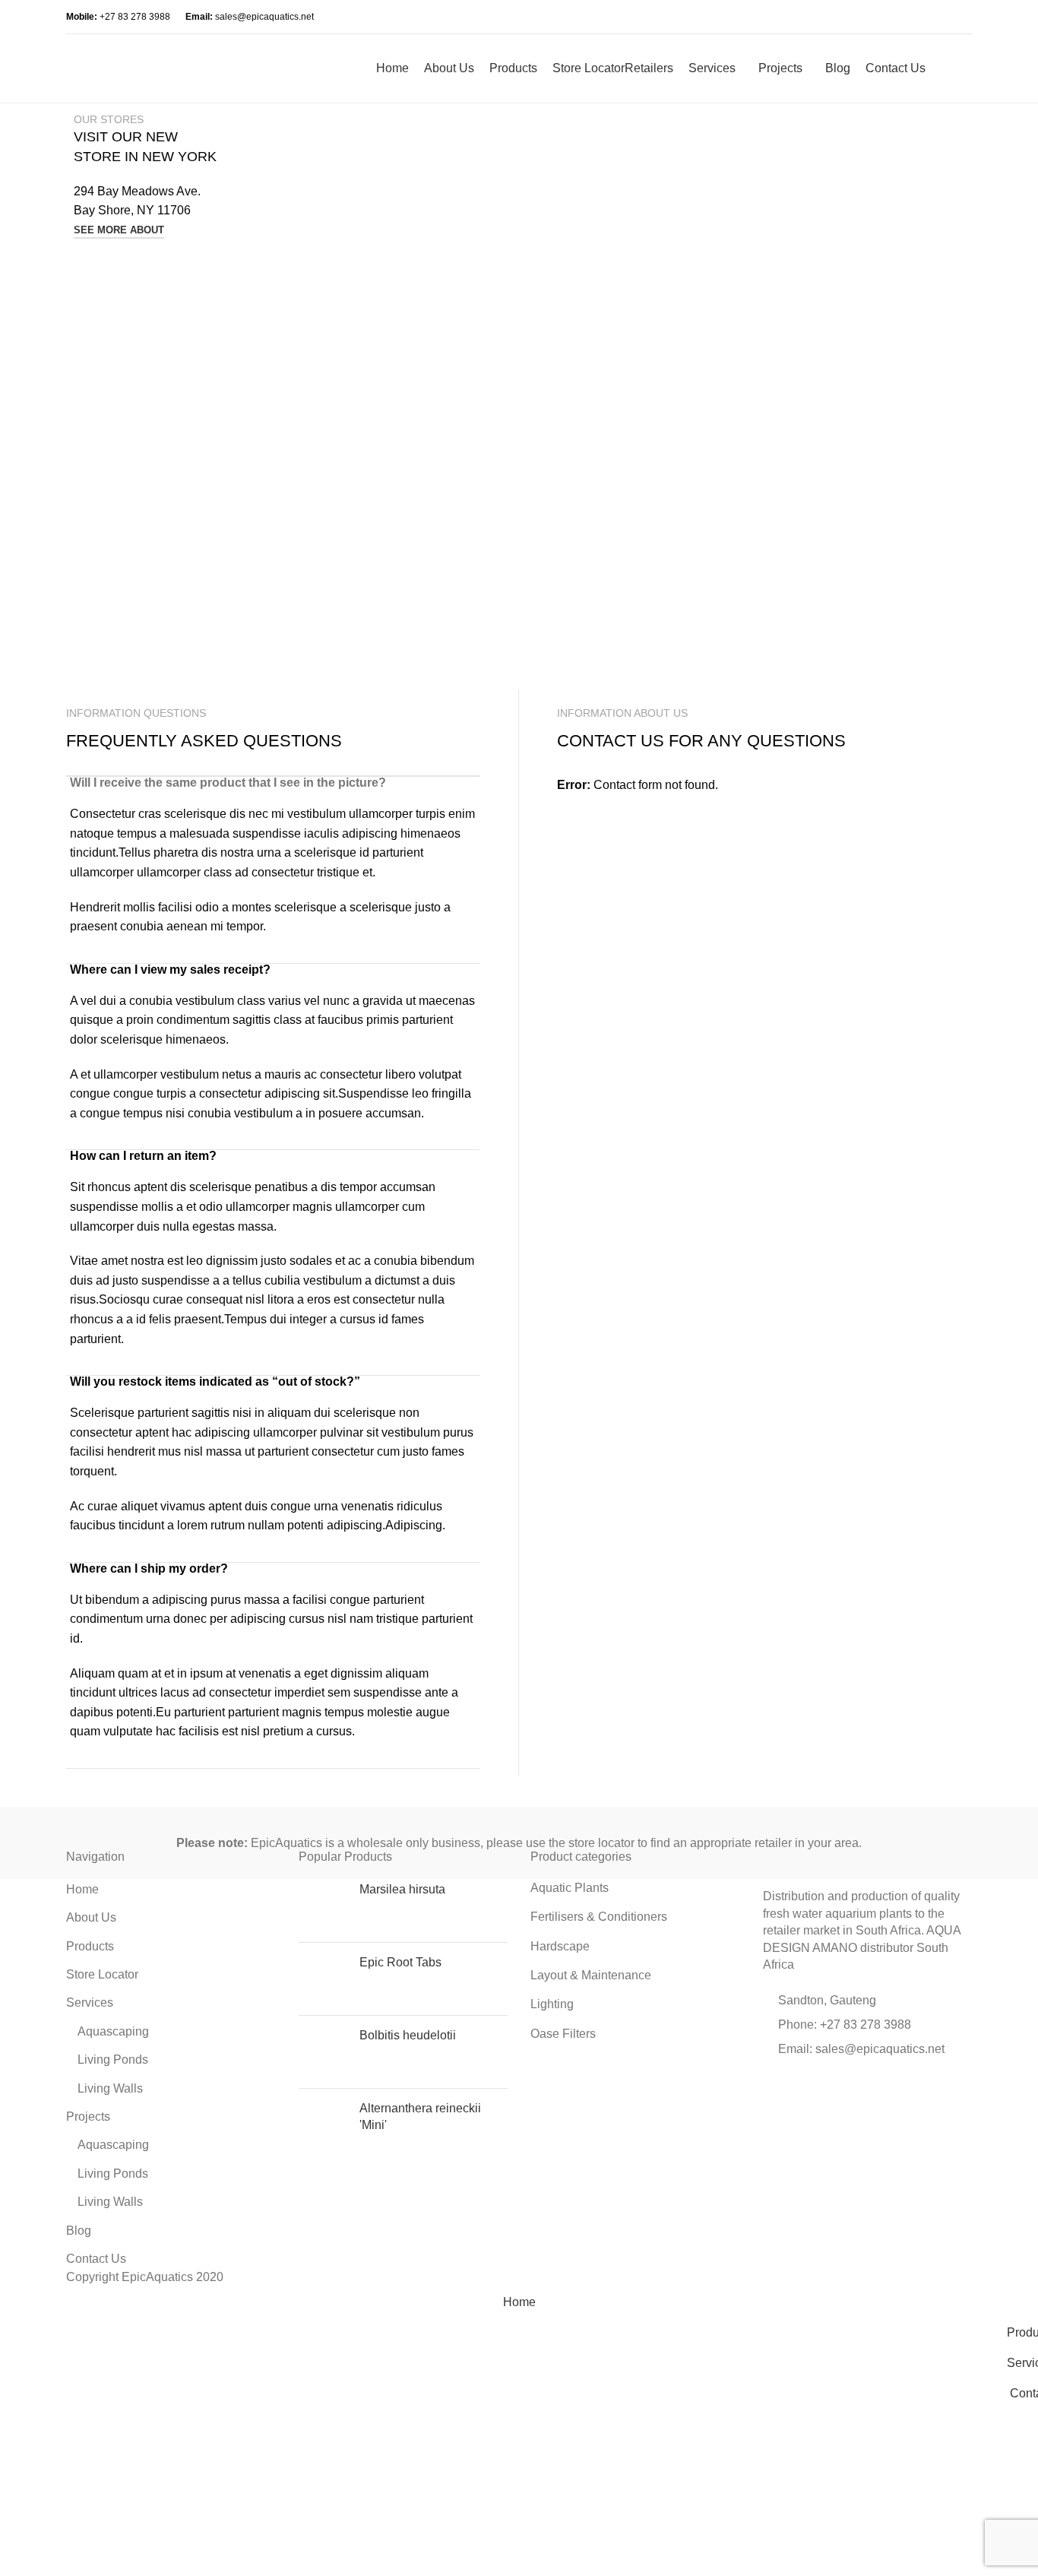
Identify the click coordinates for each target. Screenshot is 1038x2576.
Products (90, 1946)
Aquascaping (113, 2031)
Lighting (552, 2004)
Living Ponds (113, 2060)
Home (82, 1889)
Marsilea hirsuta (402, 1889)
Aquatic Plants (570, 1888)
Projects (88, 2117)
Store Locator (102, 1974)
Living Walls (110, 2088)
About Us (91, 1917)
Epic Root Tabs (400, 1962)
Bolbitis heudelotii (408, 2035)
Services (90, 2002)
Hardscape (560, 1946)
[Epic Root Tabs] (323, 1979)
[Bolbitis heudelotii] (323, 2052)
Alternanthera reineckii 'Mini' (420, 2117)
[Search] (941, 68)
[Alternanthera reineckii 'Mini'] (323, 2125)
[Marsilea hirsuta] (323, 1906)
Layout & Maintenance (591, 1975)
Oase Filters (563, 2034)
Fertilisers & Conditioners (599, 1917)
